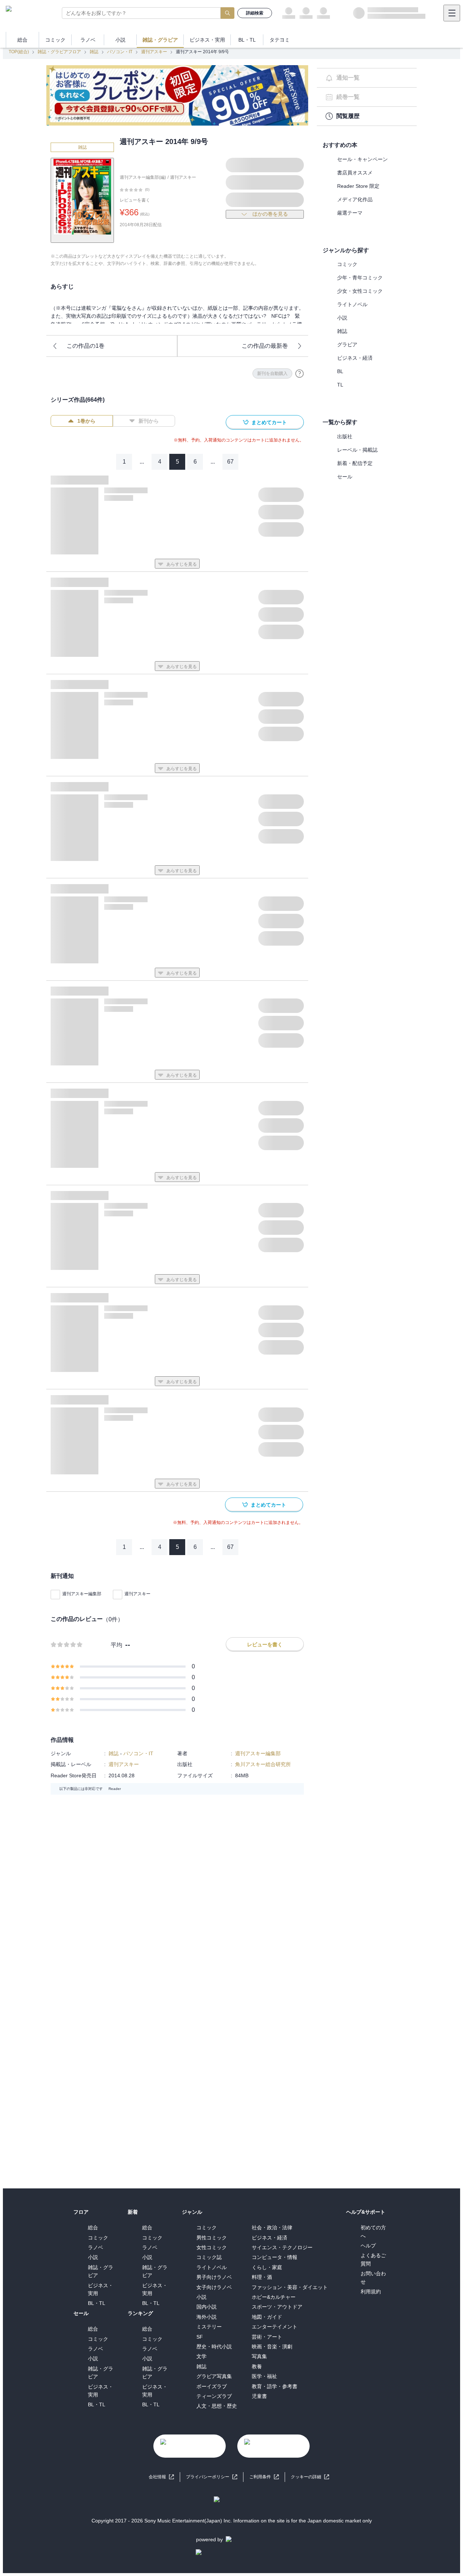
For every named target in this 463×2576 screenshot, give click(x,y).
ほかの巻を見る (270, 214)
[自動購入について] (300, 373)
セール (345, 477)
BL (340, 371)
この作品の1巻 (86, 346)
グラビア (347, 345)
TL (340, 385)
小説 (342, 318)
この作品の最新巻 (265, 346)
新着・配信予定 (355, 463)
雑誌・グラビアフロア (59, 52)
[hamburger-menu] (452, 13)
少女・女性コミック (360, 291)
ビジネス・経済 (355, 358)
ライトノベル (352, 304)
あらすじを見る (182, 564)
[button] (310, 2477)
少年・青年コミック (360, 278)
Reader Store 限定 (358, 186)
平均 (116, 1645)
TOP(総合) (19, 52)
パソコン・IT (120, 52)
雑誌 (94, 52)
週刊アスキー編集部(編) (143, 177)
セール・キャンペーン (362, 159)
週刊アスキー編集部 (82, 1594)
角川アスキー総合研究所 (263, 1764)
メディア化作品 (355, 199)
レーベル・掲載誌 (357, 450)
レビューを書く (135, 200)
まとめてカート (269, 422)
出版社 (345, 436)
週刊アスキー (154, 52)
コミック (347, 264)
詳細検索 (255, 13)
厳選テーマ (350, 213)
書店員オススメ (355, 173)
